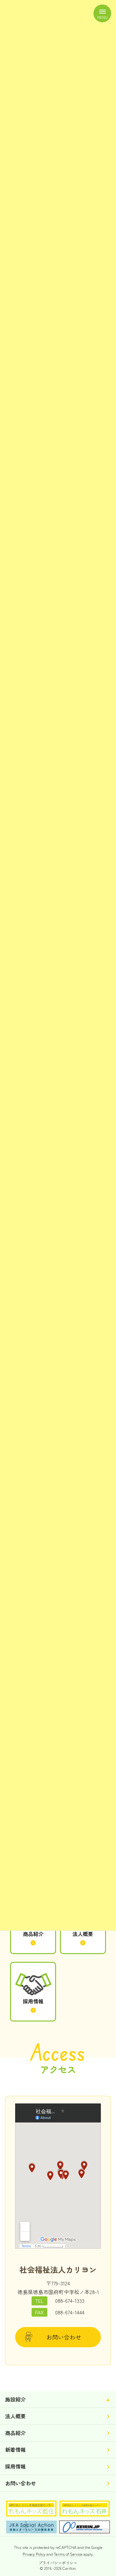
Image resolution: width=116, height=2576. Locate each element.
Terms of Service (68, 2554)
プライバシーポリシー (58, 2563)
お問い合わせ (64, 2337)
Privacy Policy (34, 2554)
